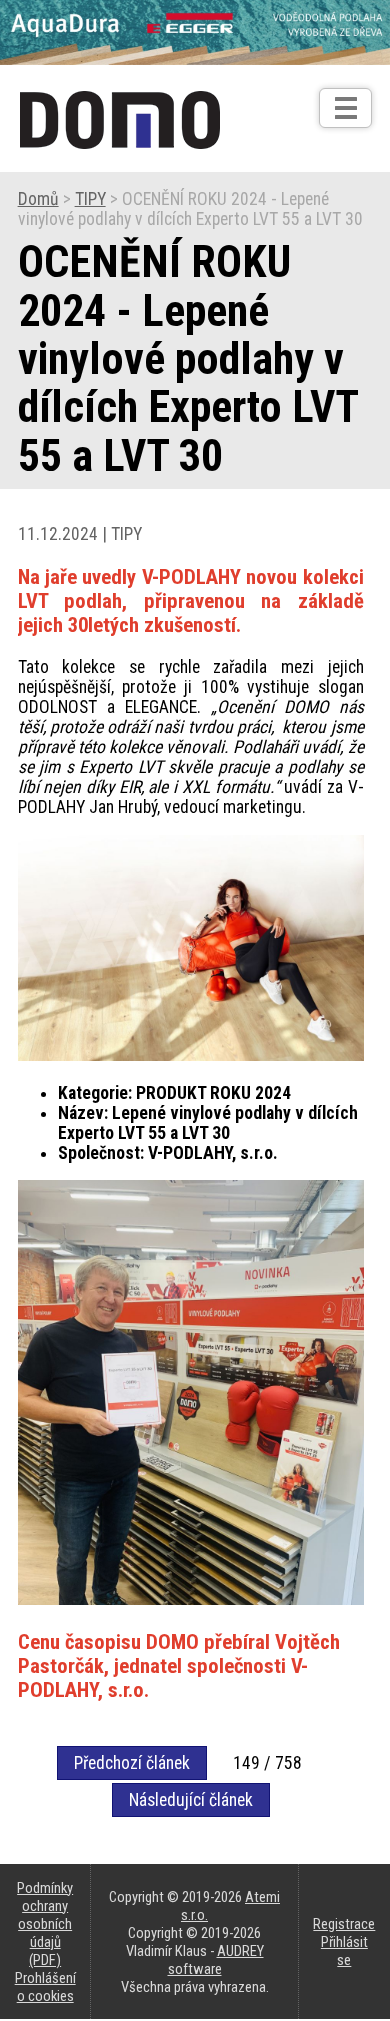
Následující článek (191, 1800)
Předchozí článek (132, 1763)
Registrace (344, 1924)
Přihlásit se (344, 1951)
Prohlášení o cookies (45, 1987)
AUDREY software (216, 1960)
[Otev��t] (345, 108)
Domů (38, 199)
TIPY (90, 199)
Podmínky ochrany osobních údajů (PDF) (45, 1924)
